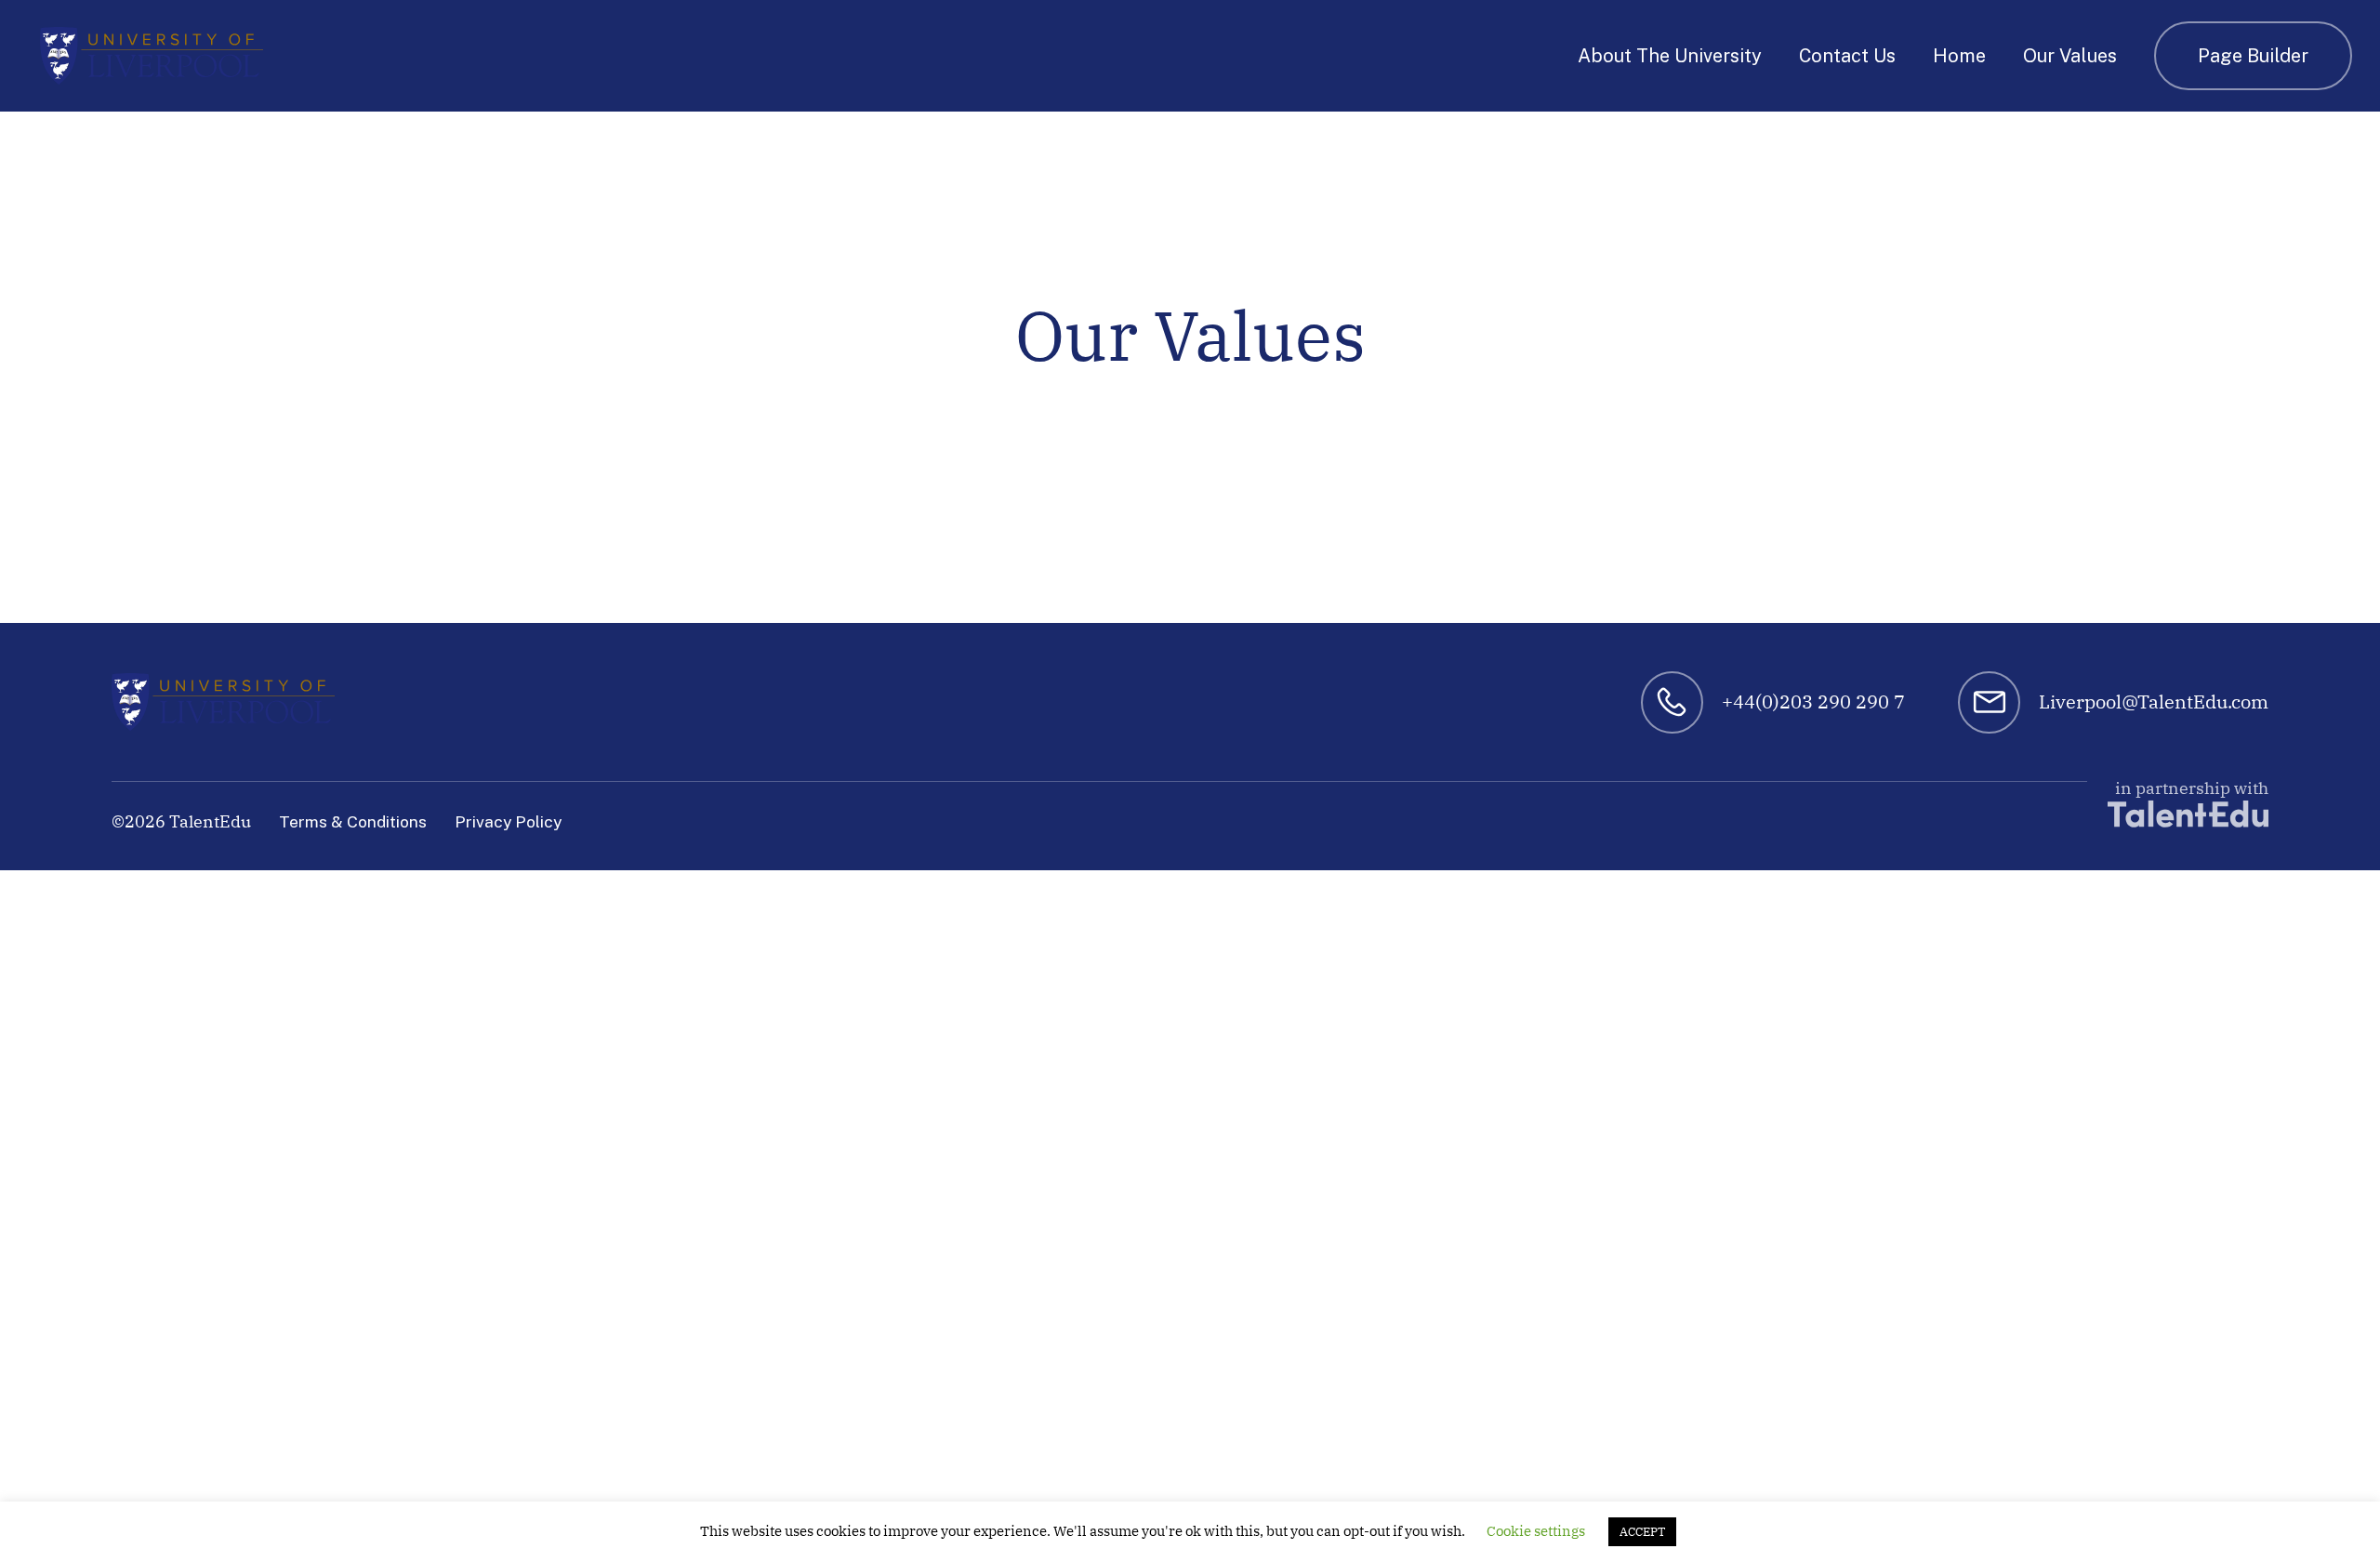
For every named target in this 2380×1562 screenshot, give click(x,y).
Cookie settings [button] (1536, 1531)
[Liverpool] (152, 56)
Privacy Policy (508, 821)
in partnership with (2192, 788)
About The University (1670, 56)
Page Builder (2253, 56)
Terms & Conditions (353, 821)
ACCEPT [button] (1642, 1532)
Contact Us (1847, 56)
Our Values (2070, 56)
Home (1959, 56)
